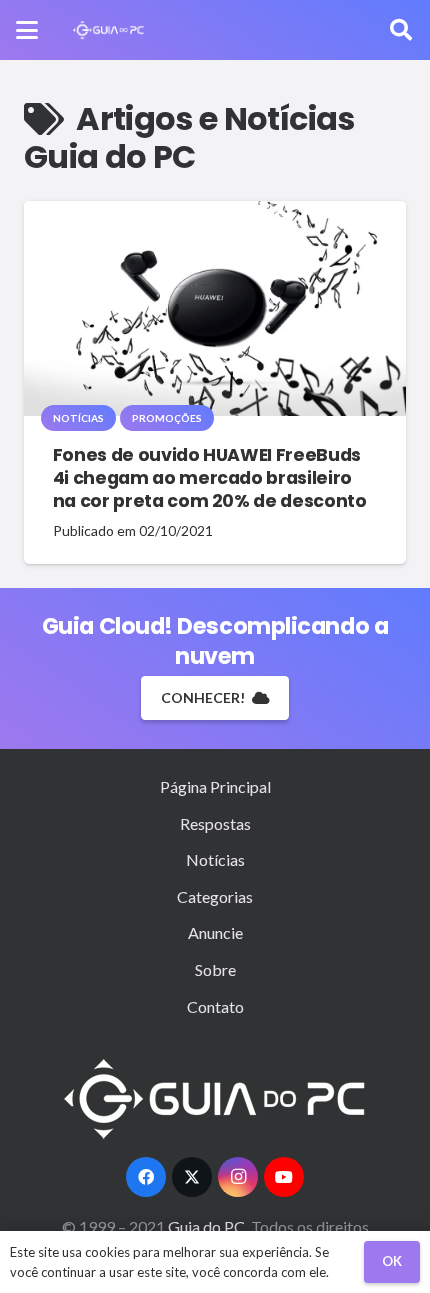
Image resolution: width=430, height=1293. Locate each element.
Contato (215, 1006)
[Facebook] (146, 1177)
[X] (192, 1177)
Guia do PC (208, 1226)
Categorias (215, 896)
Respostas (215, 823)
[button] (27, 30)
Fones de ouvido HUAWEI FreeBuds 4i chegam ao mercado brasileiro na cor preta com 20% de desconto (210, 478)
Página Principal (215, 786)
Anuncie (215, 932)
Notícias (215, 859)
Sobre (215, 969)
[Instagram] (238, 1177)
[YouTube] (284, 1177)
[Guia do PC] (108, 30)
